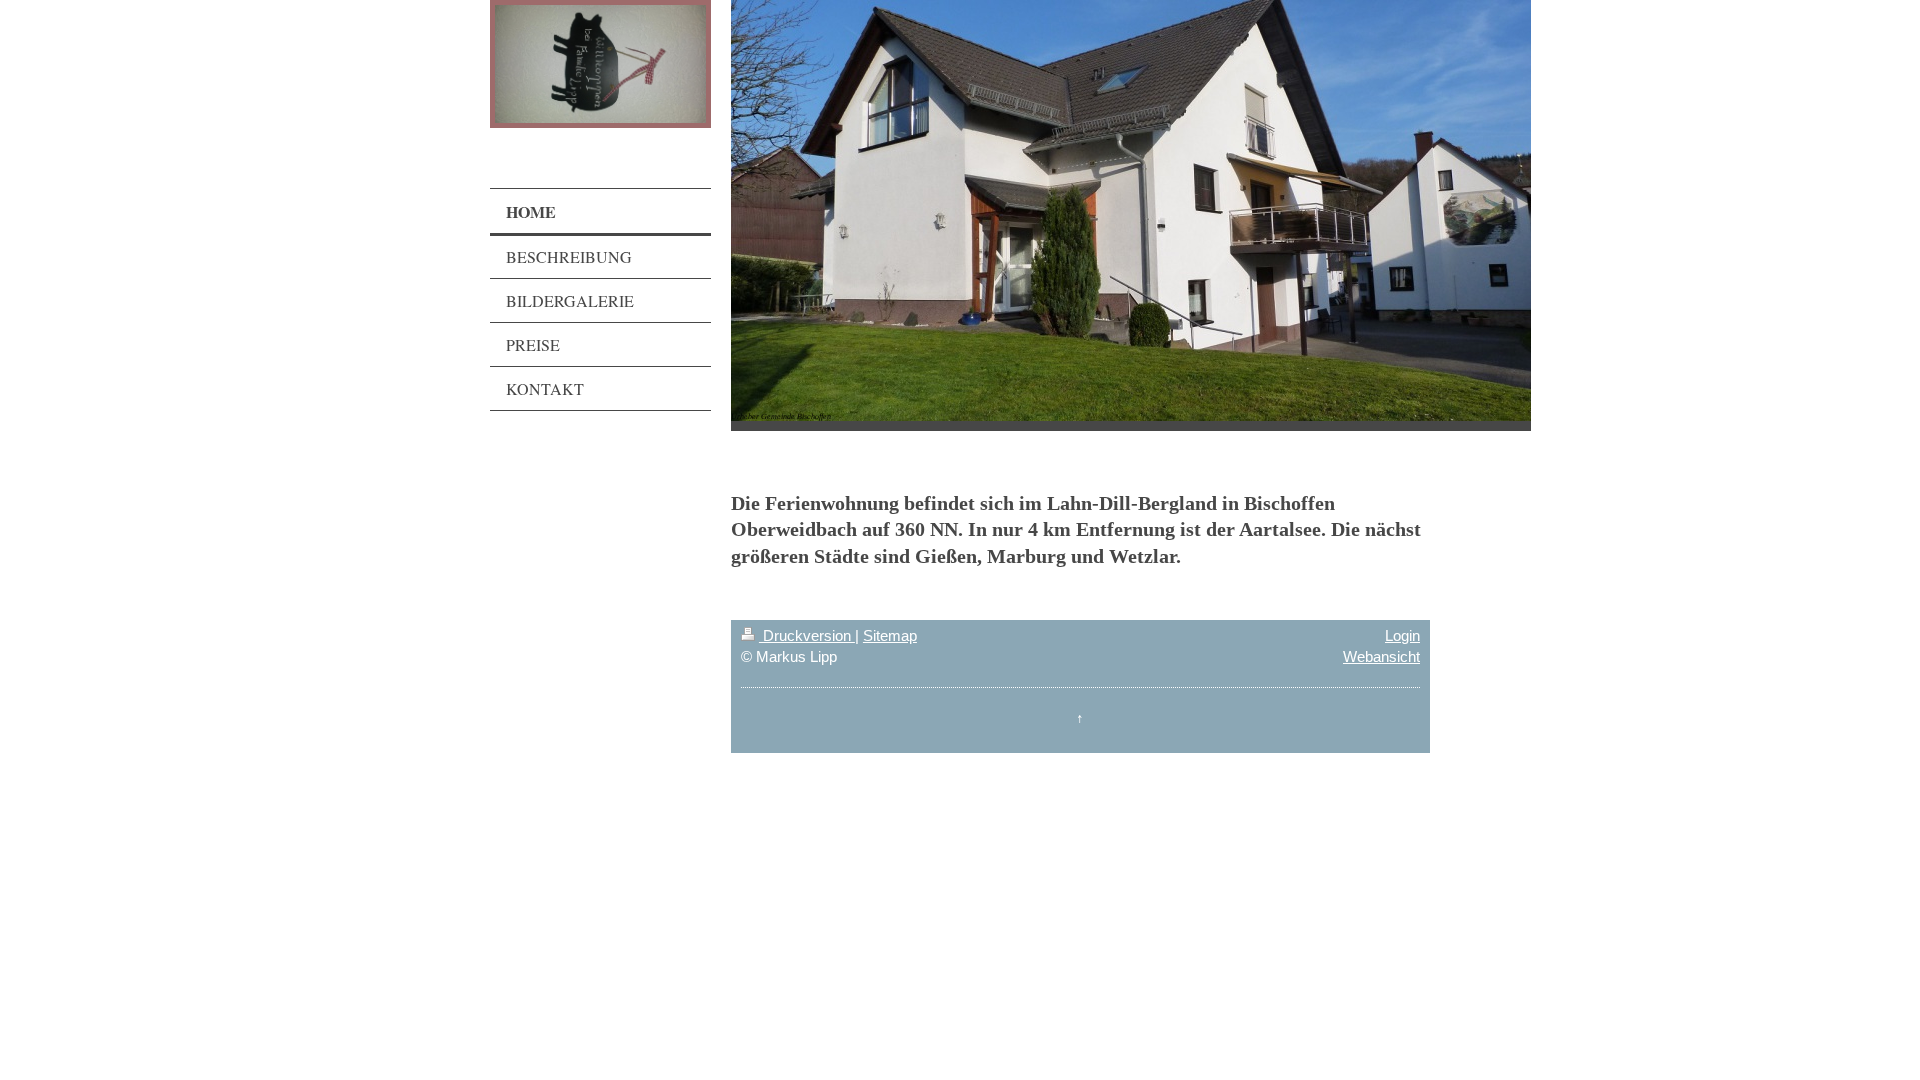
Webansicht (1381, 656)
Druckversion (807, 635)
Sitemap (890, 635)
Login (1402, 635)
